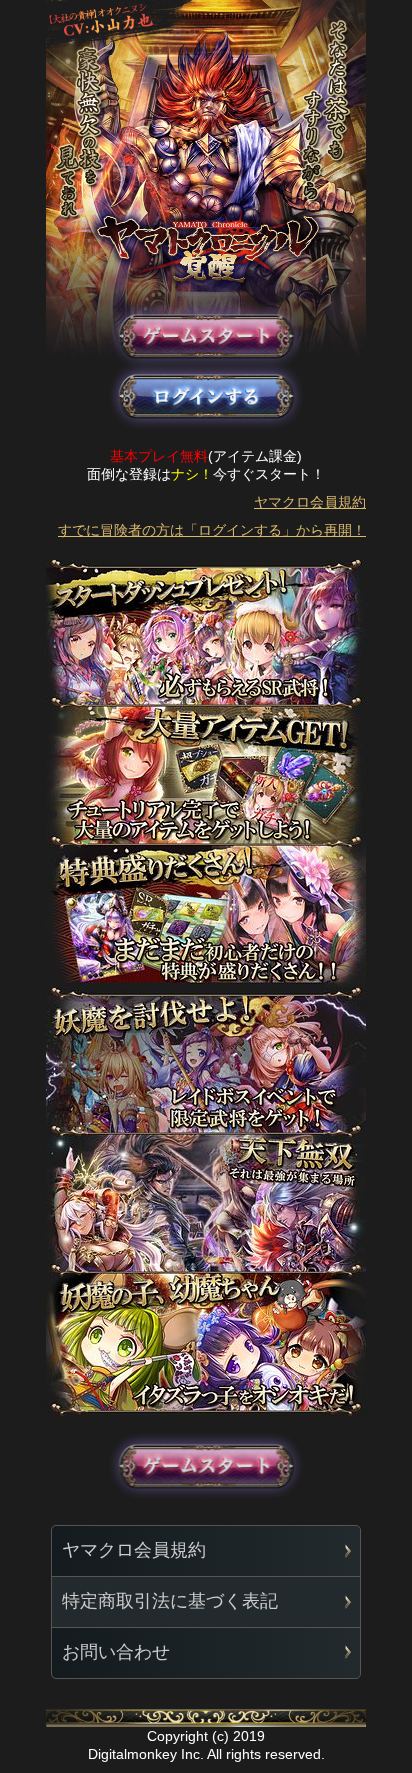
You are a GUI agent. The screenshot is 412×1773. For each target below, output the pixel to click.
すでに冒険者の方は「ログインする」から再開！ (212, 530)
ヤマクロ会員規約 (310, 502)
